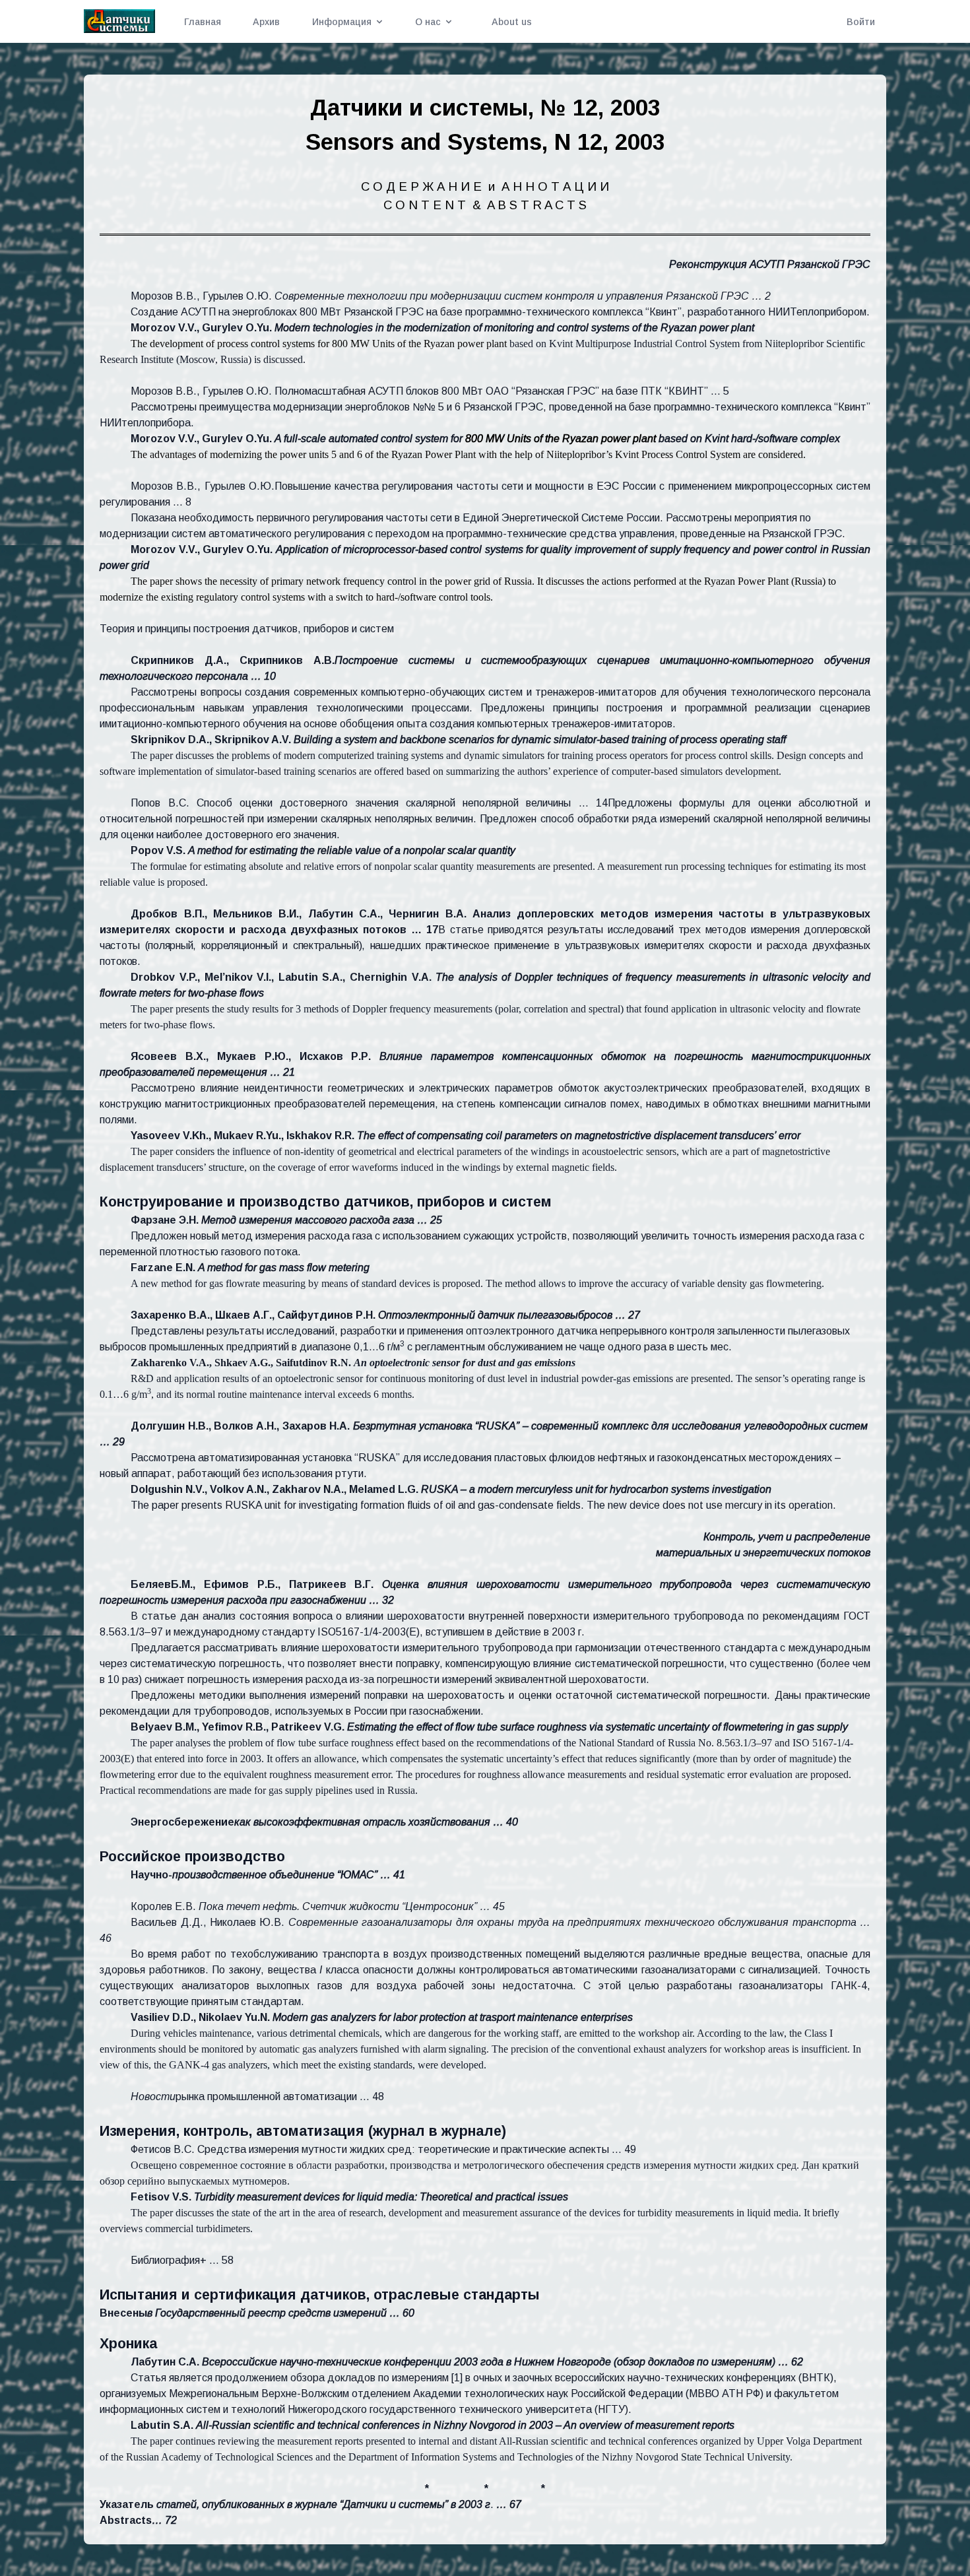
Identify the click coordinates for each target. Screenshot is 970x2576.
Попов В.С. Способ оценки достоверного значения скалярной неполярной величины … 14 (369, 803)
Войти (861, 22)
